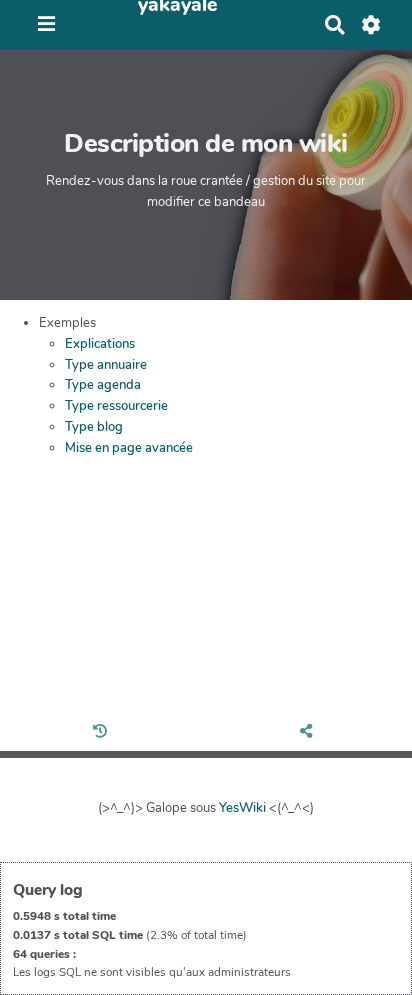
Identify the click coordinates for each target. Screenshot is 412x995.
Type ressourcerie (116, 406)
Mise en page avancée (129, 448)
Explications (100, 344)
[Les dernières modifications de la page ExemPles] (103, 733)
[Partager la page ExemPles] (309, 733)
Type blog (94, 427)
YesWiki (242, 808)
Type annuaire (106, 365)
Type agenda (103, 385)
